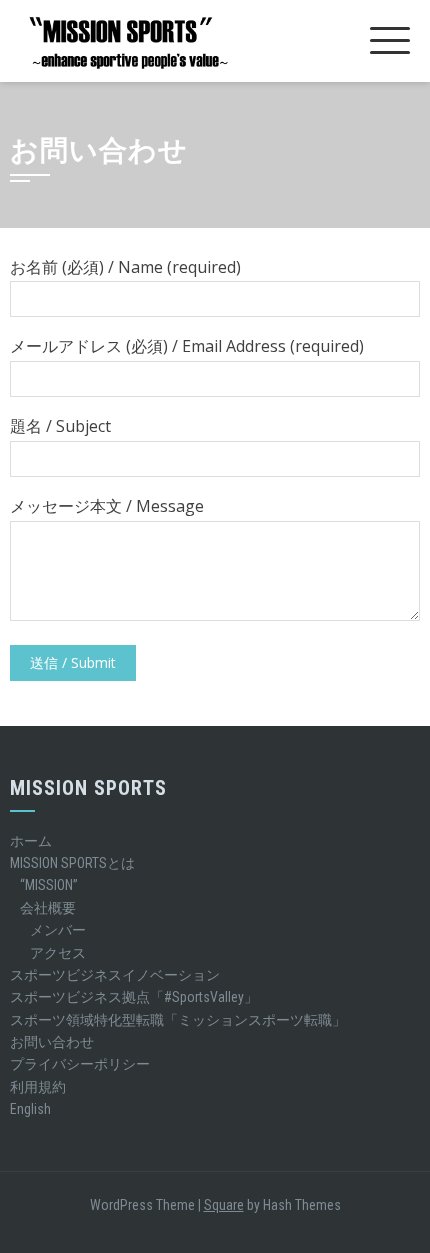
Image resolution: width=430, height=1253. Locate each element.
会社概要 (48, 908)
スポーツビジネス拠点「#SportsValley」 (134, 997)
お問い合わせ (52, 1042)
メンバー (58, 930)
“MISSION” (49, 885)
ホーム (31, 841)
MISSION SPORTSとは (72, 863)
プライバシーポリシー (80, 1064)
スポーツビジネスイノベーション (115, 975)
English (30, 1109)
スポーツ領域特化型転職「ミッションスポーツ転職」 (178, 1020)
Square (224, 1205)
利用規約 (38, 1087)
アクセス (58, 953)
